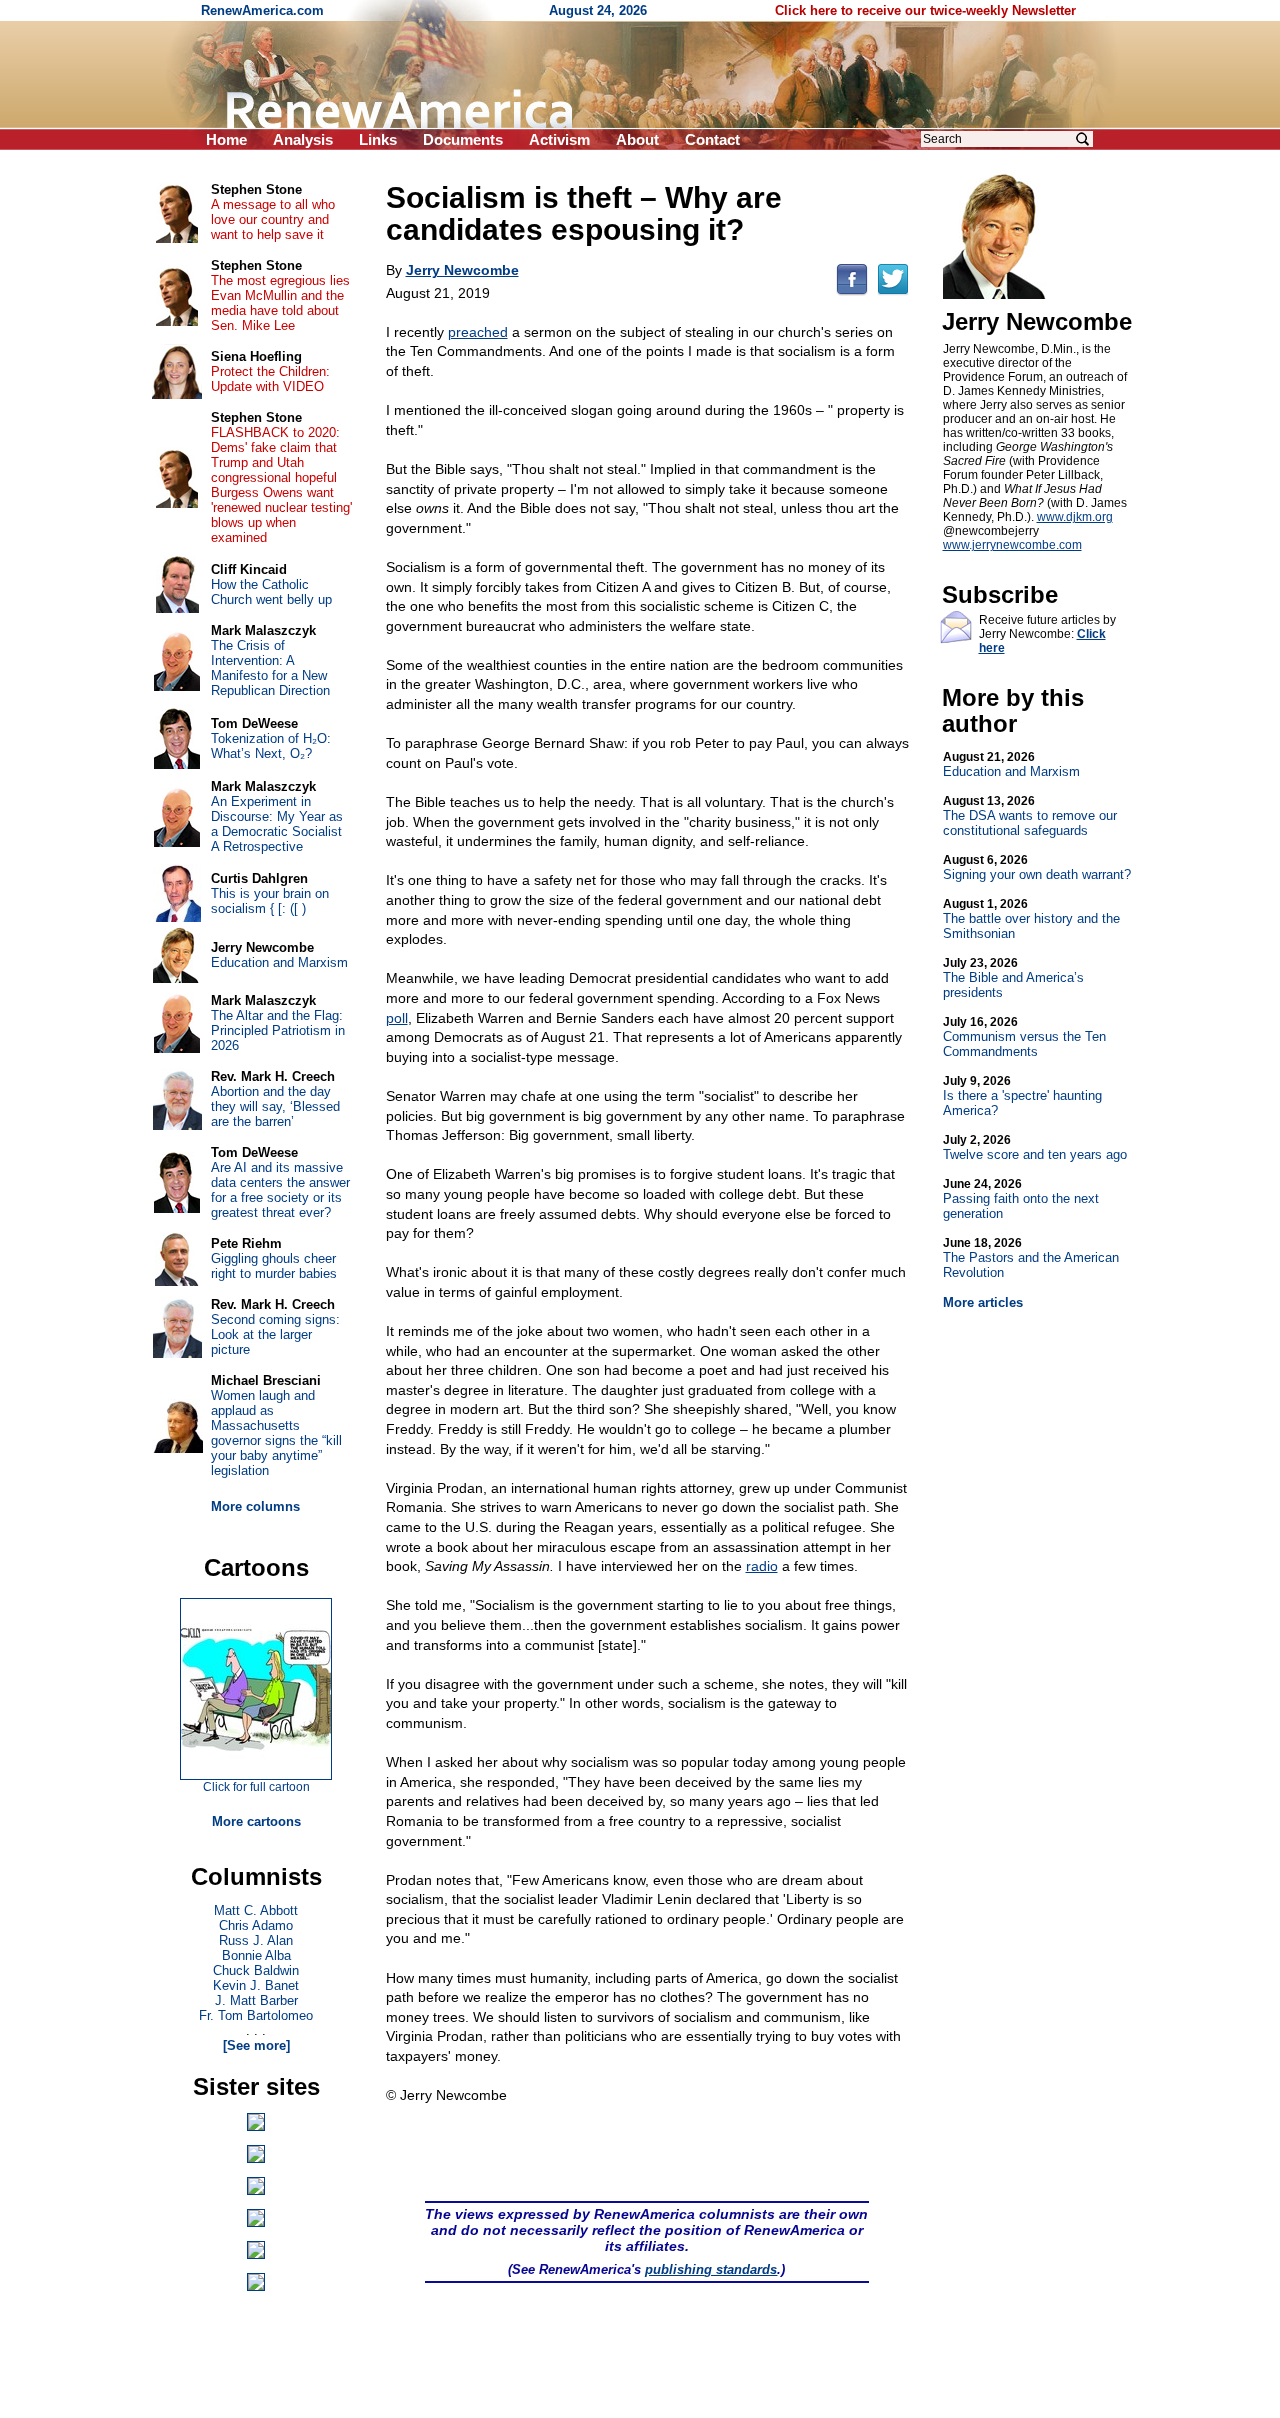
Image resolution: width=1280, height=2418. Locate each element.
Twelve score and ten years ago (1035, 1147)
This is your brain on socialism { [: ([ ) (270, 901)
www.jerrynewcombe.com (1012, 545)
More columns (255, 1506)
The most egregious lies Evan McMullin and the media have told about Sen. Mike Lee (280, 303)
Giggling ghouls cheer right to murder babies (274, 1266)
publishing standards (711, 2269)
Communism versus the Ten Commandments (1024, 1037)
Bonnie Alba (256, 1955)
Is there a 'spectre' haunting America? (1022, 1096)
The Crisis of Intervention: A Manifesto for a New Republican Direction (270, 668)
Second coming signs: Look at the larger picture (275, 1334)
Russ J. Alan (256, 1940)
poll (397, 1018)
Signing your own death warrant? (1037, 867)
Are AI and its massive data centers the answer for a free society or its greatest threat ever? (280, 1190)
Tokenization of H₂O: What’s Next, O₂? (271, 746)
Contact (712, 139)
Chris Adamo (256, 1925)
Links (378, 139)
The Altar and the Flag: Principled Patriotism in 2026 (278, 1030)
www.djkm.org (1075, 517)
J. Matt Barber (256, 2000)
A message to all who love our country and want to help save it (273, 219)
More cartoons (256, 1821)
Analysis (303, 139)
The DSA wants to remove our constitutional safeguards (1030, 816)
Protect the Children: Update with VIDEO (270, 379)
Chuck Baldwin (256, 1970)
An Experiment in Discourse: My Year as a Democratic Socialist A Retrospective (277, 824)
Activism (559, 139)
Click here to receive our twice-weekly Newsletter (925, 10)
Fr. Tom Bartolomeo (256, 2015)
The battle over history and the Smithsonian (1031, 919)
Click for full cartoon (256, 1787)
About (637, 139)
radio (762, 1566)
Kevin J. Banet (256, 1985)
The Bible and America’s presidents (1013, 978)
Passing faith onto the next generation (1021, 1199)
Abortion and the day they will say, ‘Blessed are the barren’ (275, 1106)
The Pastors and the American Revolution (1031, 1258)
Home (226, 139)
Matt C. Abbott (256, 1910)
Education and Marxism (1011, 764)
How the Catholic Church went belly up (271, 592)
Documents (463, 139)
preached (478, 332)
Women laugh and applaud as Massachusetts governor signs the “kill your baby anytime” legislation (276, 1433)
